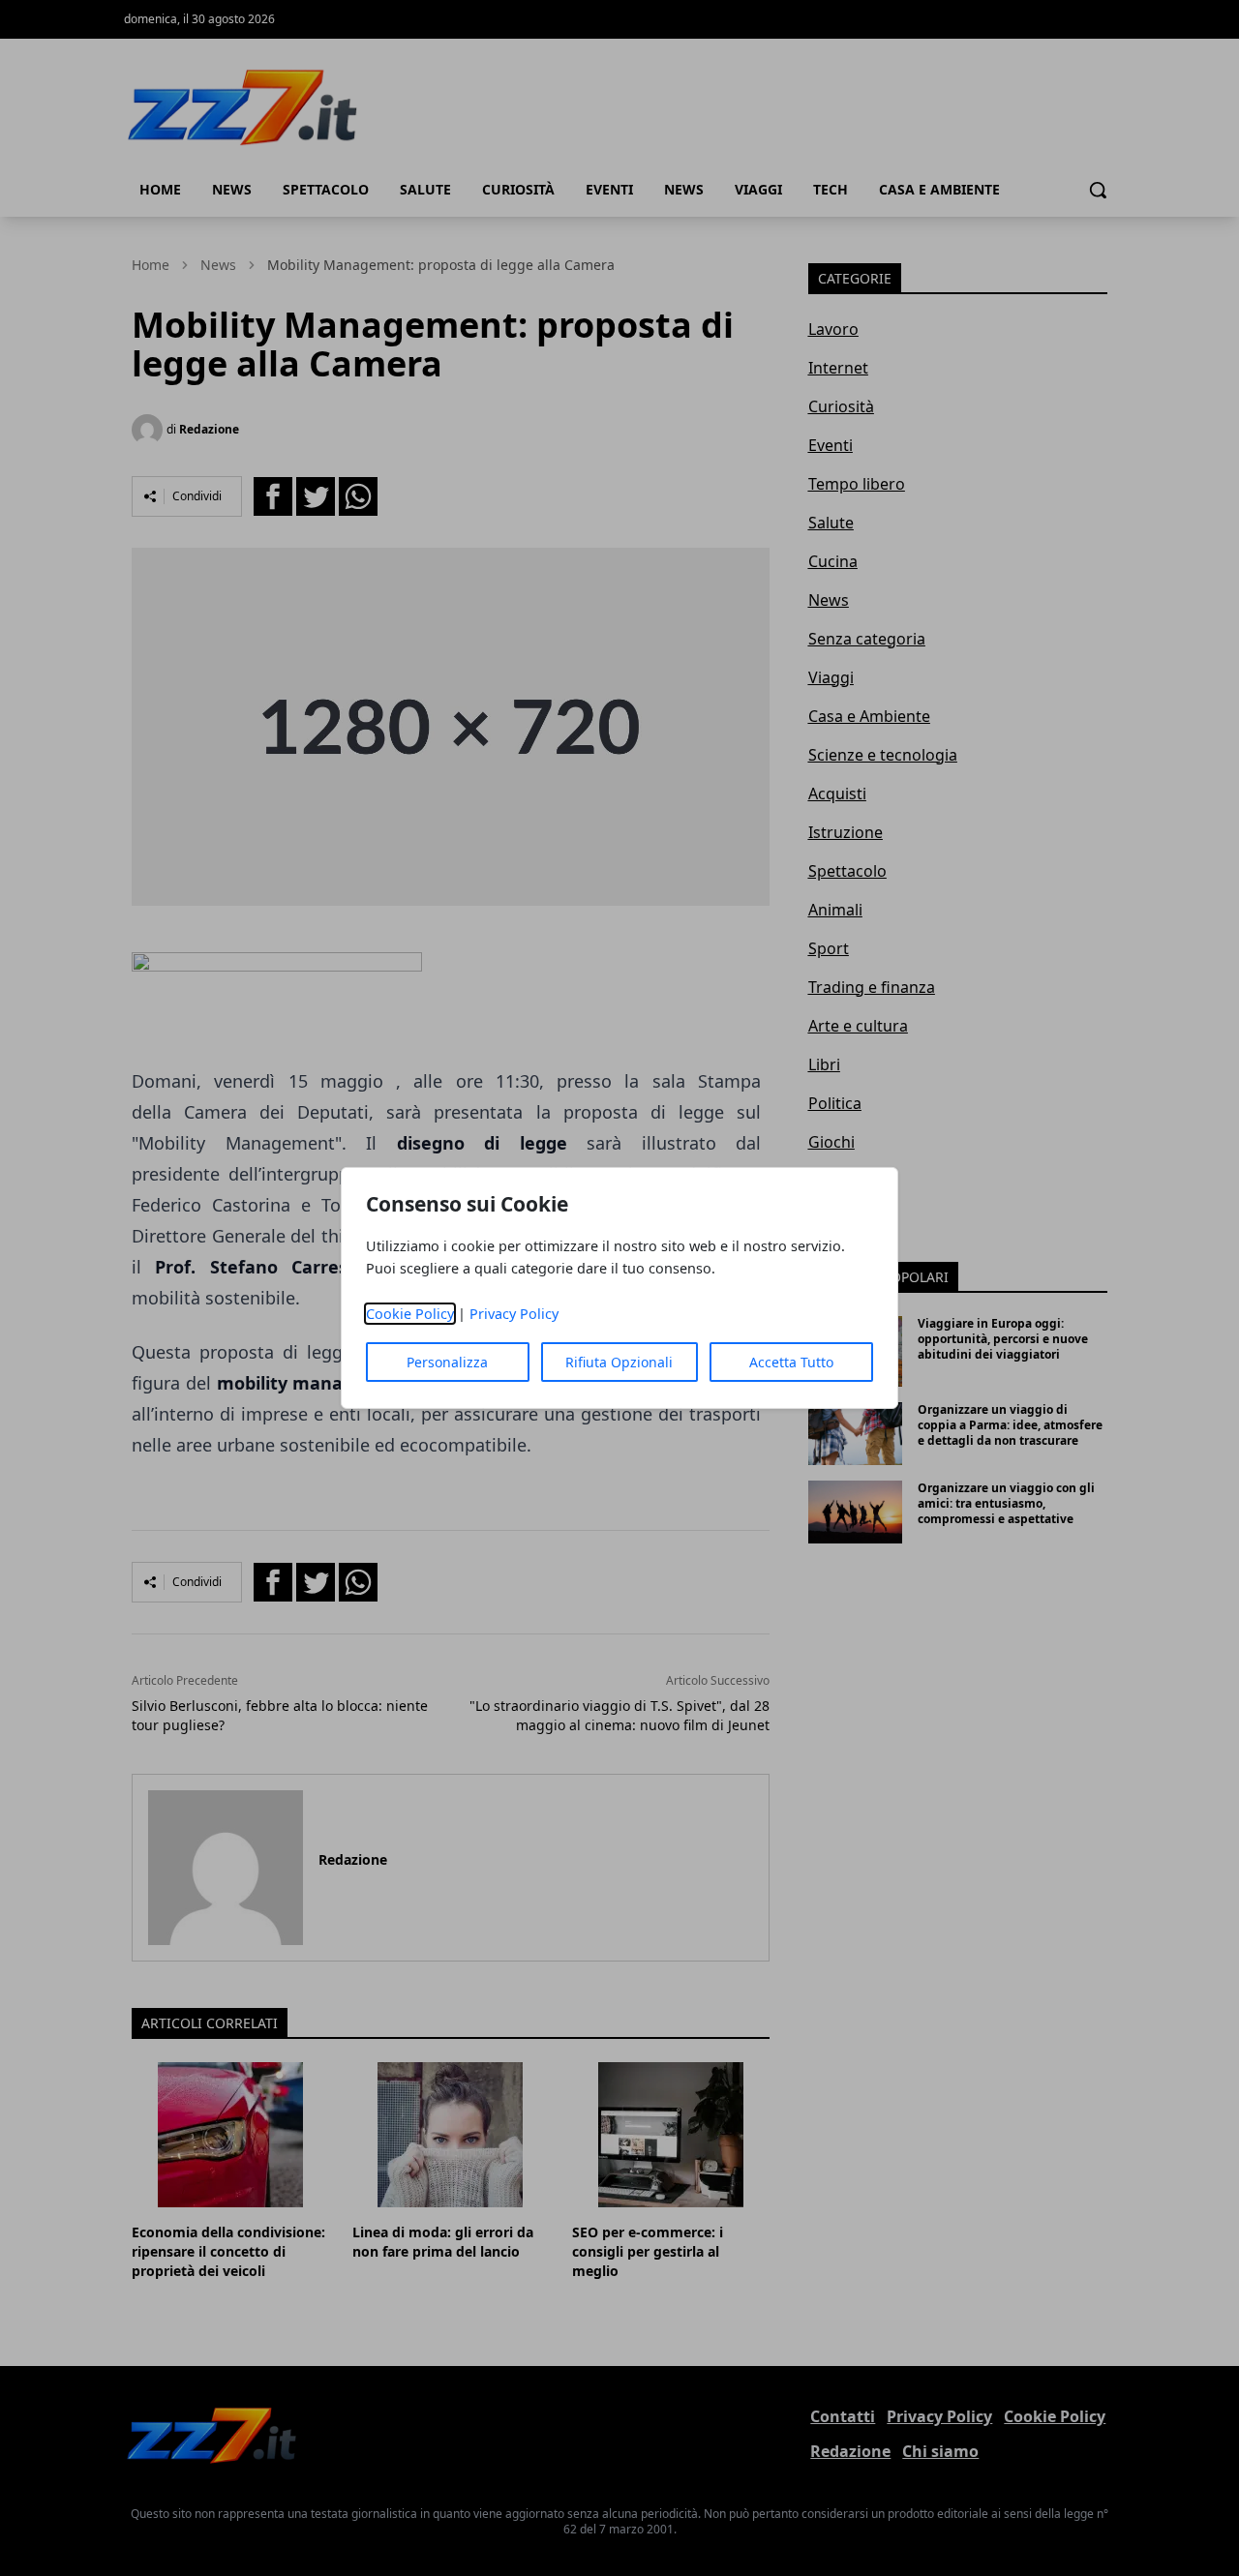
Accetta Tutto (791, 1362)
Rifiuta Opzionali (619, 1362)
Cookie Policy (410, 1314)
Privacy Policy (514, 1314)
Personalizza (447, 1362)
